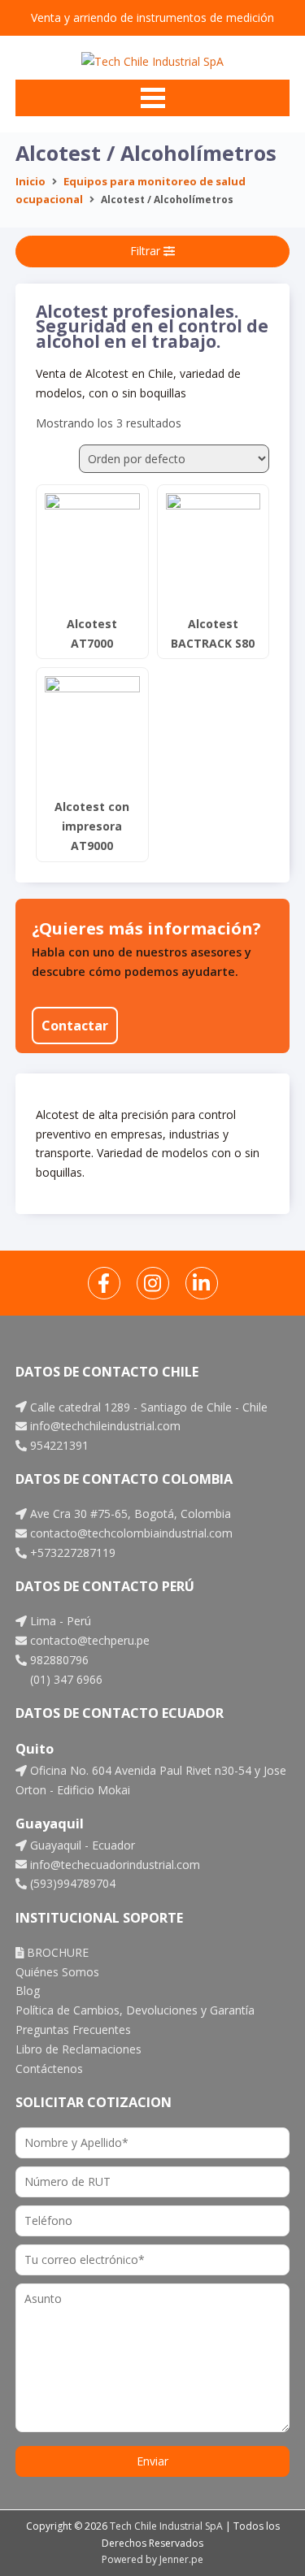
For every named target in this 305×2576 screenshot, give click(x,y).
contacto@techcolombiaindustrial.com (130, 1533)
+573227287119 (71, 1553)
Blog (28, 1991)
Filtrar (147, 251)
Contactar (75, 1026)
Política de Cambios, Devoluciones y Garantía (135, 2010)
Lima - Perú (59, 1621)
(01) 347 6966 (65, 1679)
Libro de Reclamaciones (78, 2049)
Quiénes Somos (57, 1972)
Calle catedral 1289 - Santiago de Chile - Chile (147, 1407)
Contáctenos (49, 2069)
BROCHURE (56, 1952)
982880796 (58, 1660)
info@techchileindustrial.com (104, 1426)
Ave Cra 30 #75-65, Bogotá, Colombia (129, 1514)
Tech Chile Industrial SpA (166, 2526)
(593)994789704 (71, 1883)
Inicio (30, 181)
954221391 (58, 1445)
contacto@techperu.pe (88, 1640)
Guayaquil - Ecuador (81, 1845)
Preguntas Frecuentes (73, 2030)
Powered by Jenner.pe (152, 2559)
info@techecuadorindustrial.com (113, 1865)
